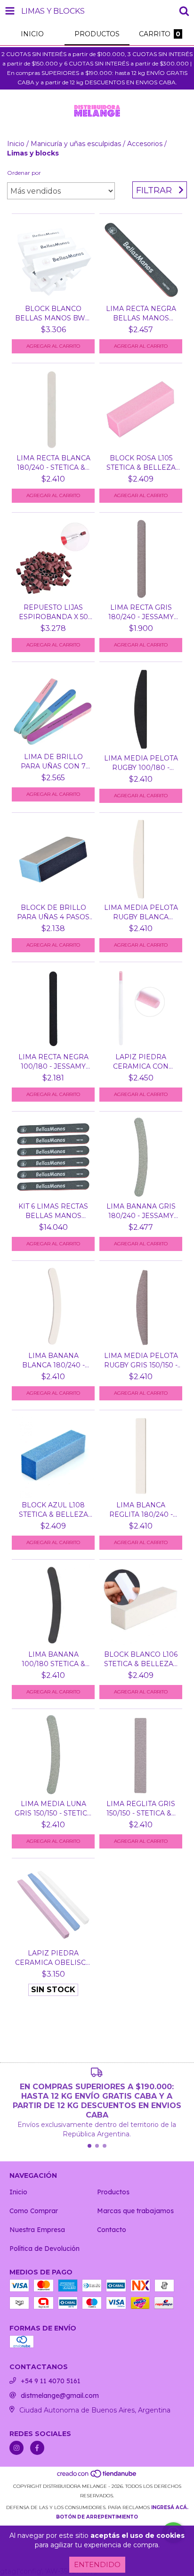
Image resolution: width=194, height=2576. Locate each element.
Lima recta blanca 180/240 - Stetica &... (53, 463)
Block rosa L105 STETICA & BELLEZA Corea (141, 463)
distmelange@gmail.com (60, 2396)
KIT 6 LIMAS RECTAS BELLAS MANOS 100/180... (53, 1211)
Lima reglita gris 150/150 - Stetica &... (141, 1808)
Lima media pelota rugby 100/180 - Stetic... (141, 763)
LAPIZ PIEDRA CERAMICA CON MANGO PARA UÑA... (141, 1062)
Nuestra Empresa (37, 2230)
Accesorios (145, 144)
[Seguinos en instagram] (16, 2448)
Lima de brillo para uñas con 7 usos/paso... (53, 762)
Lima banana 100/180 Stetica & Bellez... (53, 1659)
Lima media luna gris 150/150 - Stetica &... (53, 1809)
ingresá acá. (170, 2507)
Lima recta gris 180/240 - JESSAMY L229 (141, 612)
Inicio (16, 144)
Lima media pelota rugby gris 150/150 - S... (141, 1361)
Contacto (112, 2230)
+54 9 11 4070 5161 (51, 2381)
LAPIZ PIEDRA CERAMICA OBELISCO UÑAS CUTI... (53, 1958)
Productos (113, 2192)
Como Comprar (34, 2211)
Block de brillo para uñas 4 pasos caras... (53, 912)
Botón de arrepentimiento (97, 2517)
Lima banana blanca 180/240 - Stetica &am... (53, 1361)
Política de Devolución (44, 2249)
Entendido (97, 2564)
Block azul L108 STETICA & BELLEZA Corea (53, 1510)
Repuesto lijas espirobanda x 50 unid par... (53, 612)
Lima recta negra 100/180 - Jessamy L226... (53, 1062)
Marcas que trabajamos (135, 2211)
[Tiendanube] (97, 2477)
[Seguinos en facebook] (37, 2448)
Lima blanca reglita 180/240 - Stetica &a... (141, 1510)
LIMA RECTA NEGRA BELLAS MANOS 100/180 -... (141, 314)
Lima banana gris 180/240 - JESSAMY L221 (141, 1211)
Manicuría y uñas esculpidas (76, 144)
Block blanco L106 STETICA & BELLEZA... (141, 1659)
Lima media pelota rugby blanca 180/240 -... (141, 912)
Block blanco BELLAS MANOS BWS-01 (53, 314)
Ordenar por (24, 173)
